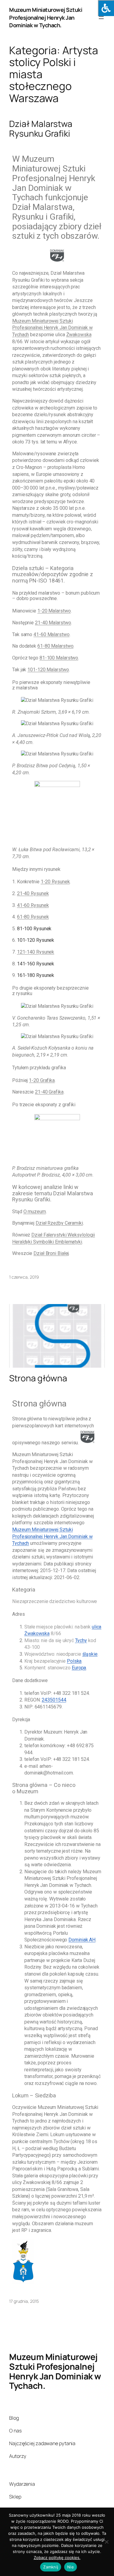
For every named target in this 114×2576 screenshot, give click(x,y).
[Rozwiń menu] (101, 18)
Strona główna (38, 1378)
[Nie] (106, 2542)
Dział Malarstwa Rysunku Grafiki (41, 129)
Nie (71, 2567)
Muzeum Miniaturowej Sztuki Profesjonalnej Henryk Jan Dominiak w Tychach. (46, 17)
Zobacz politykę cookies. (57, 2558)
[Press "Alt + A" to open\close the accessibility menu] (106, 8)
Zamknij (51, 2567)
